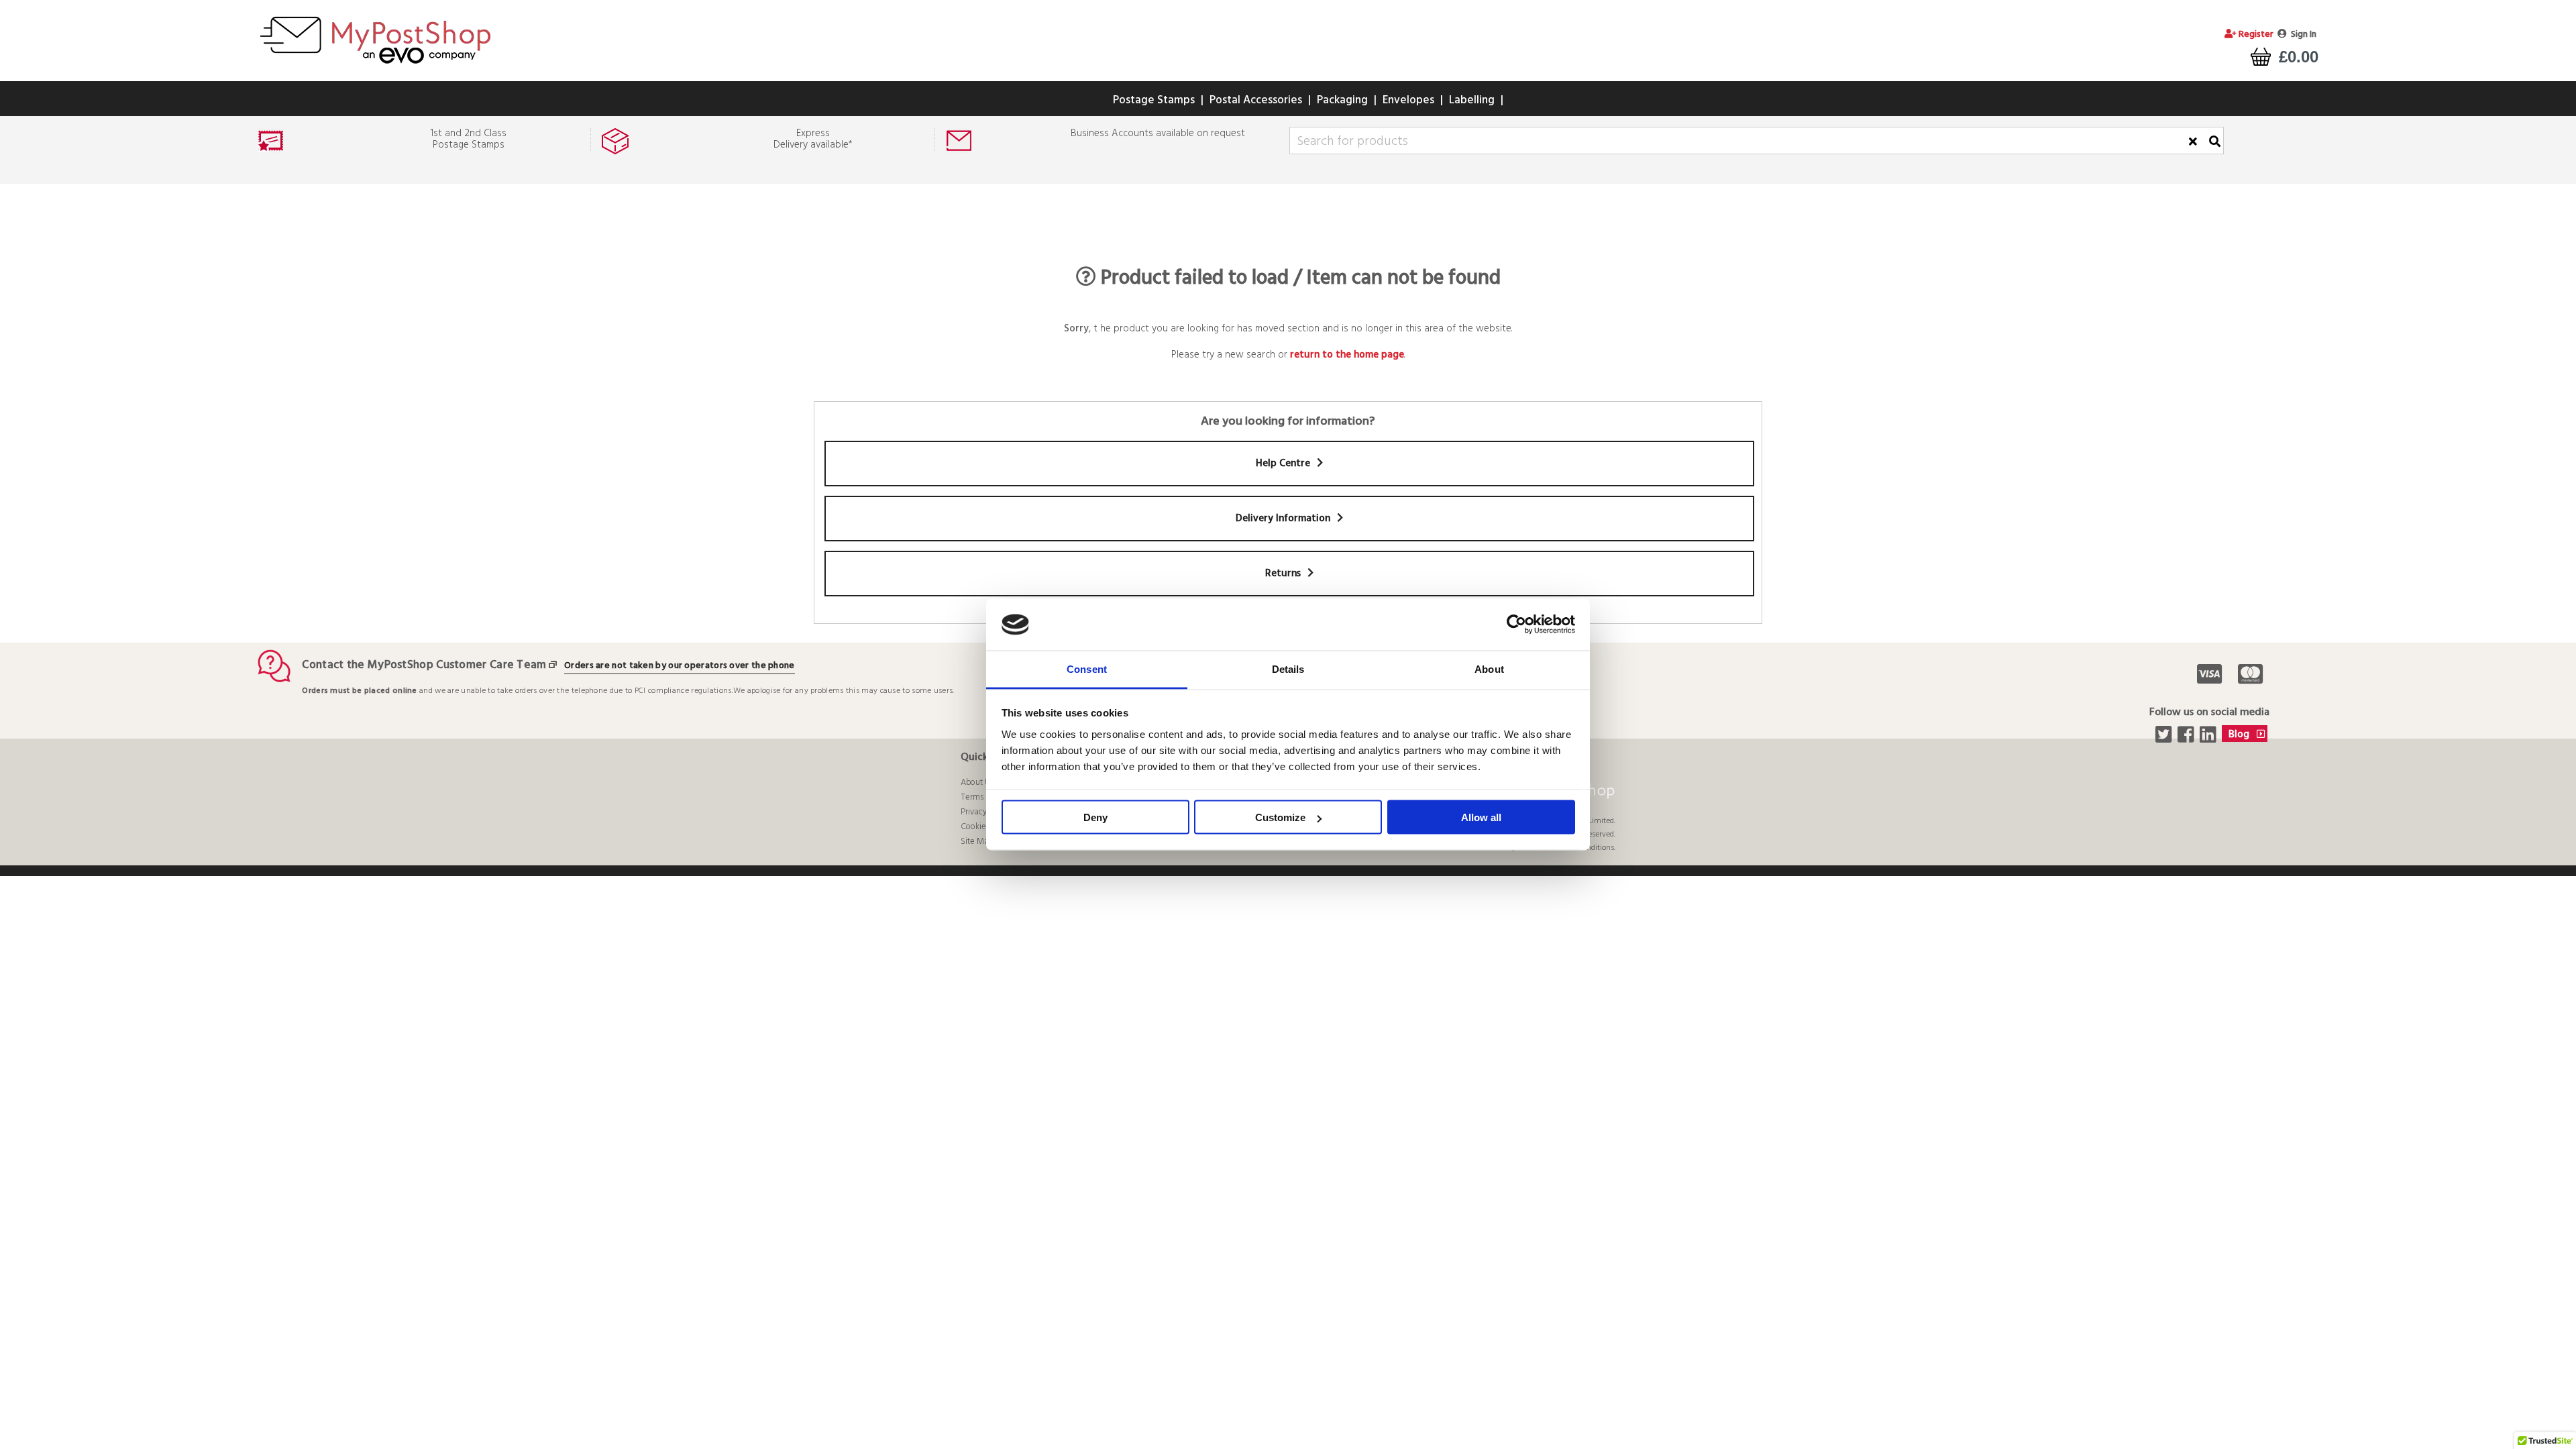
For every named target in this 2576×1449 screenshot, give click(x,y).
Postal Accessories (1256, 100)
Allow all (1481, 817)
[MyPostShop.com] (375, 66)
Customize (1280, 817)
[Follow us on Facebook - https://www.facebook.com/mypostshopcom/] (2187, 739)
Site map (977, 842)
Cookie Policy (985, 827)
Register (2255, 35)
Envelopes (1408, 100)
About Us (977, 783)
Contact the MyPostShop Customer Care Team (424, 665)
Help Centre (1284, 464)
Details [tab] (1288, 668)
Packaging (1342, 100)
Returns (1284, 574)
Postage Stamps (1154, 100)
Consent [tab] (1087, 668)
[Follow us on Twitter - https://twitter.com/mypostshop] (2165, 739)
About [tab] (1489, 668)
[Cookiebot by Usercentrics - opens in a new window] (1516, 625)
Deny (1095, 817)
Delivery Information (1284, 519)
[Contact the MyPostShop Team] (555, 665)
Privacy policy (985, 812)
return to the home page (1347, 355)
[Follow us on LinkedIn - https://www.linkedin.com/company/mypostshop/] (2209, 739)
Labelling (1472, 100)
